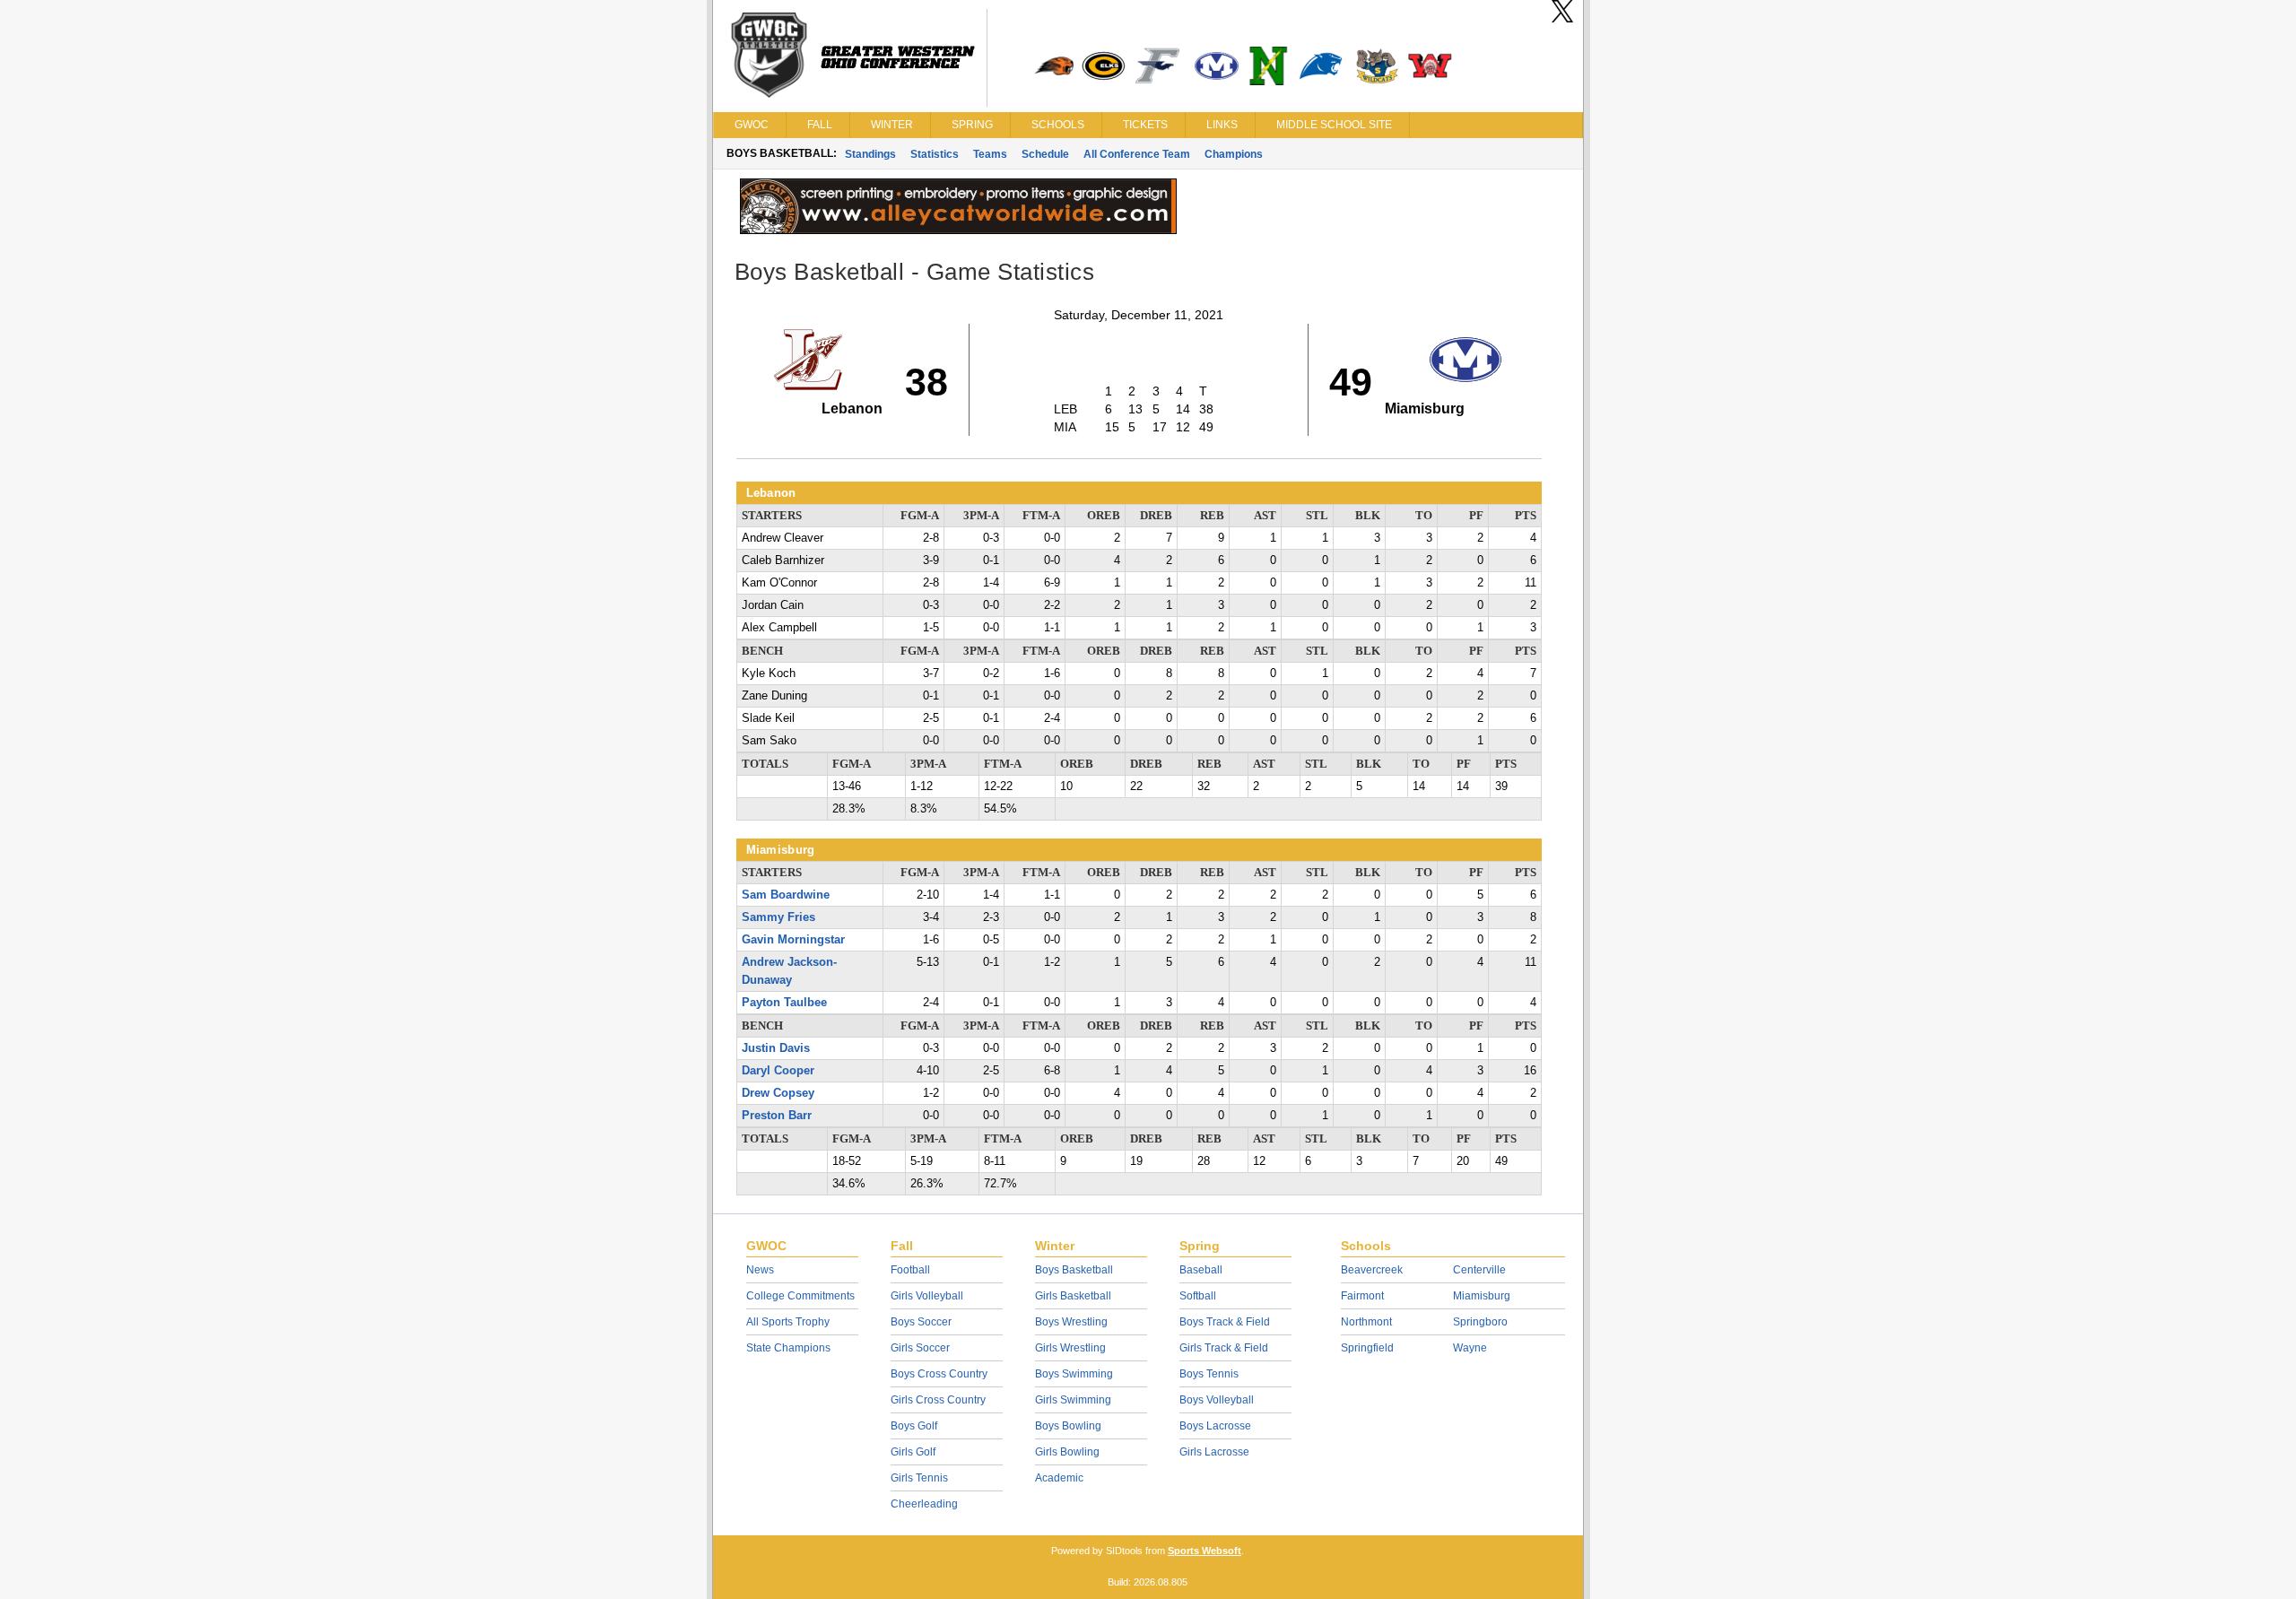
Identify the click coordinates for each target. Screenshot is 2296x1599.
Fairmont (1362, 1296)
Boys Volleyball (1217, 1400)
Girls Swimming (1073, 1400)
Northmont (1366, 1322)
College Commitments (800, 1296)
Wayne (1470, 1348)
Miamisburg (1482, 1296)
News (760, 1270)
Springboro (1480, 1322)
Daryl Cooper (778, 1071)
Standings (870, 154)
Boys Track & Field (1225, 1322)
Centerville (1479, 1270)
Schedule (1045, 154)
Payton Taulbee (784, 1003)
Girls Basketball (1073, 1296)
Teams (990, 154)
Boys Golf (914, 1426)
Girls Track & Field (1224, 1348)
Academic (1059, 1478)
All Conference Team (1137, 154)
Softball (1198, 1296)
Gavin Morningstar (793, 940)
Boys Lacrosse (1215, 1426)
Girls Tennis (919, 1478)
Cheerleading (924, 1504)
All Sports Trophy (788, 1322)
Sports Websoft (1205, 1551)
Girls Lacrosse (1214, 1452)
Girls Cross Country (938, 1400)
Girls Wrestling (1070, 1348)
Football (910, 1270)
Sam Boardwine (786, 895)
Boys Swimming (1074, 1374)
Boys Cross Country (939, 1374)
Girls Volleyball (927, 1296)
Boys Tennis (1209, 1374)
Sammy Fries (778, 917)
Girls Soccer (920, 1348)
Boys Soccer (921, 1322)
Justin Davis (776, 1048)
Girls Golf (913, 1452)
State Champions (788, 1348)
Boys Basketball (1074, 1270)
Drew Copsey (778, 1093)
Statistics (935, 154)
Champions (1234, 154)
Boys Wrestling (1071, 1322)
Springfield (1367, 1348)
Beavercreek (1372, 1270)
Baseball (1201, 1270)
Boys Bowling (1068, 1426)
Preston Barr (777, 1116)
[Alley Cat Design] (958, 230)
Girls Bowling (1067, 1452)
